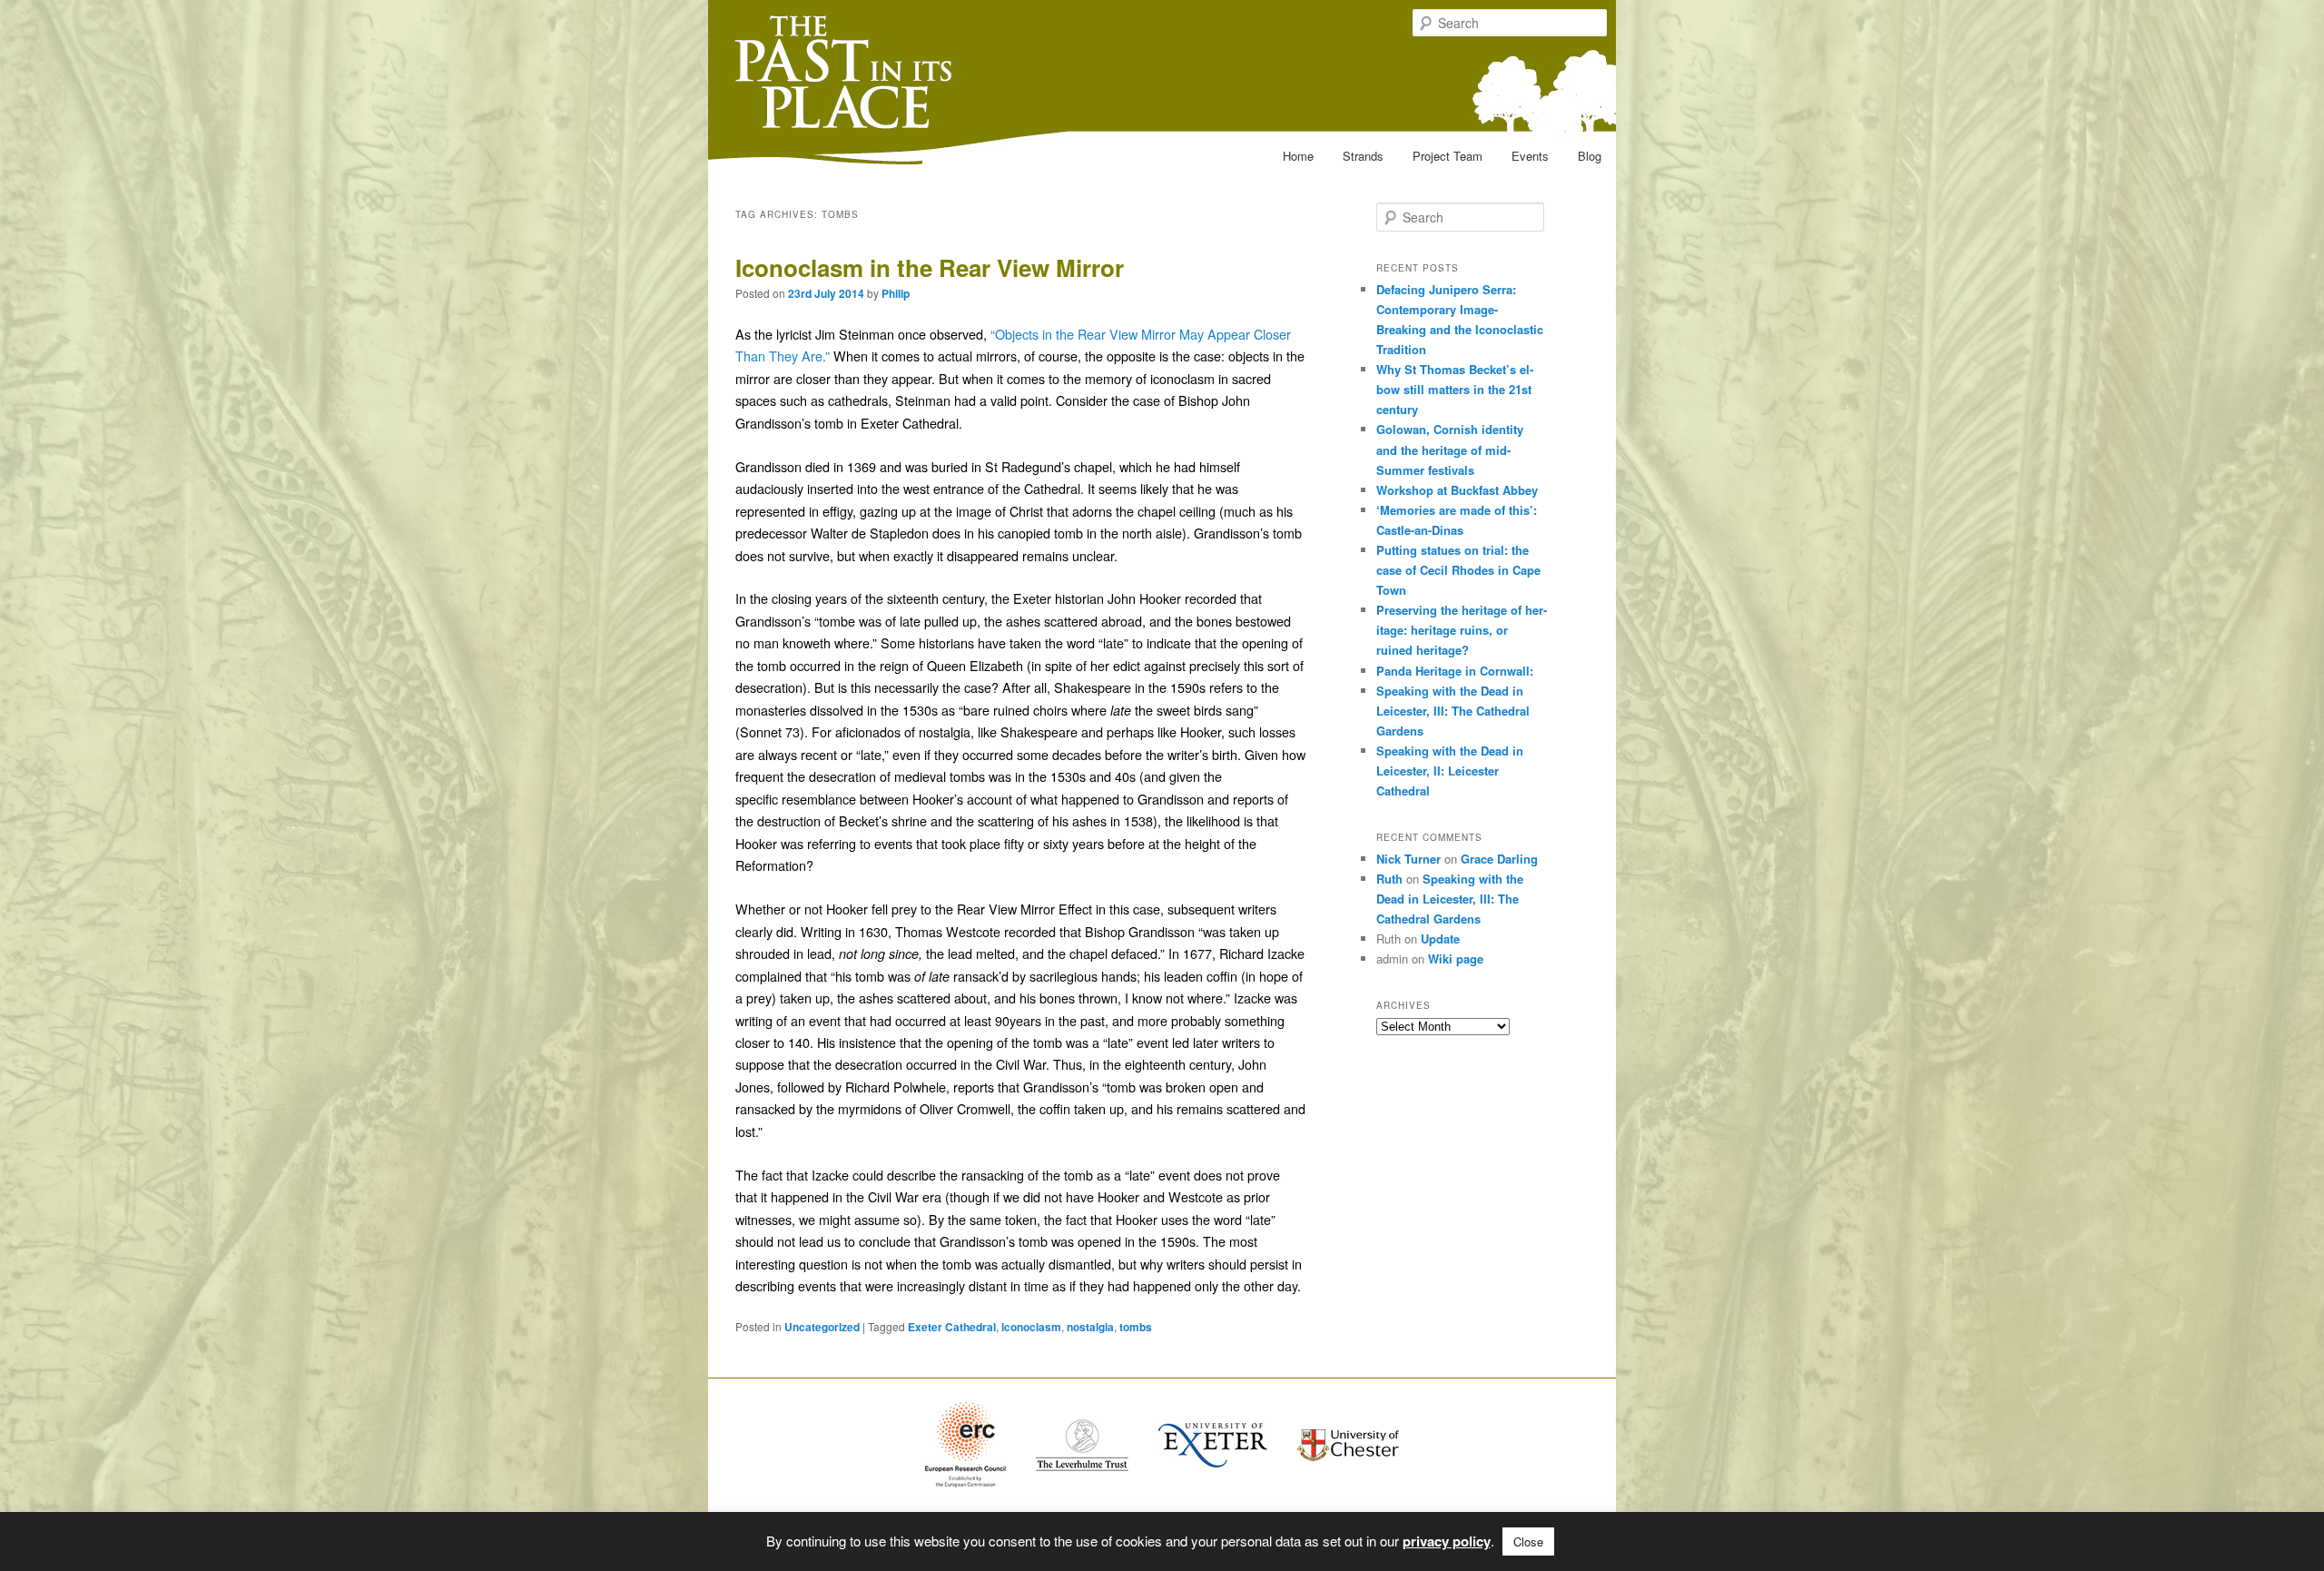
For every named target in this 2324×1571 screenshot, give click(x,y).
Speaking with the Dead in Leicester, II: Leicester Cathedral (1450, 771)
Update (1440, 939)
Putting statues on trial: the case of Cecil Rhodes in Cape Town (1458, 570)
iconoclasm (1031, 1327)
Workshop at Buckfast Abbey (1457, 490)
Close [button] (1528, 1541)
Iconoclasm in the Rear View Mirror (930, 267)
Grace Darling (1499, 859)
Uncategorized (822, 1327)
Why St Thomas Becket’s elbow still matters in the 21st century (1455, 389)
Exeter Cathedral (952, 1327)
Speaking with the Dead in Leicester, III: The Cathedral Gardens (1453, 711)
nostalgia (1090, 1327)
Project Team (1448, 156)
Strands (1363, 156)
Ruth (1389, 879)
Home (1298, 156)
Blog (1590, 156)
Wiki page (1456, 958)
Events (1530, 156)
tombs (1136, 1327)
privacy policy (1447, 1541)
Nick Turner (1408, 859)
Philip (896, 293)
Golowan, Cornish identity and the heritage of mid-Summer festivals (1450, 449)
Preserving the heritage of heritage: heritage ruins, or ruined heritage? (1462, 630)
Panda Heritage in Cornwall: (1455, 671)
